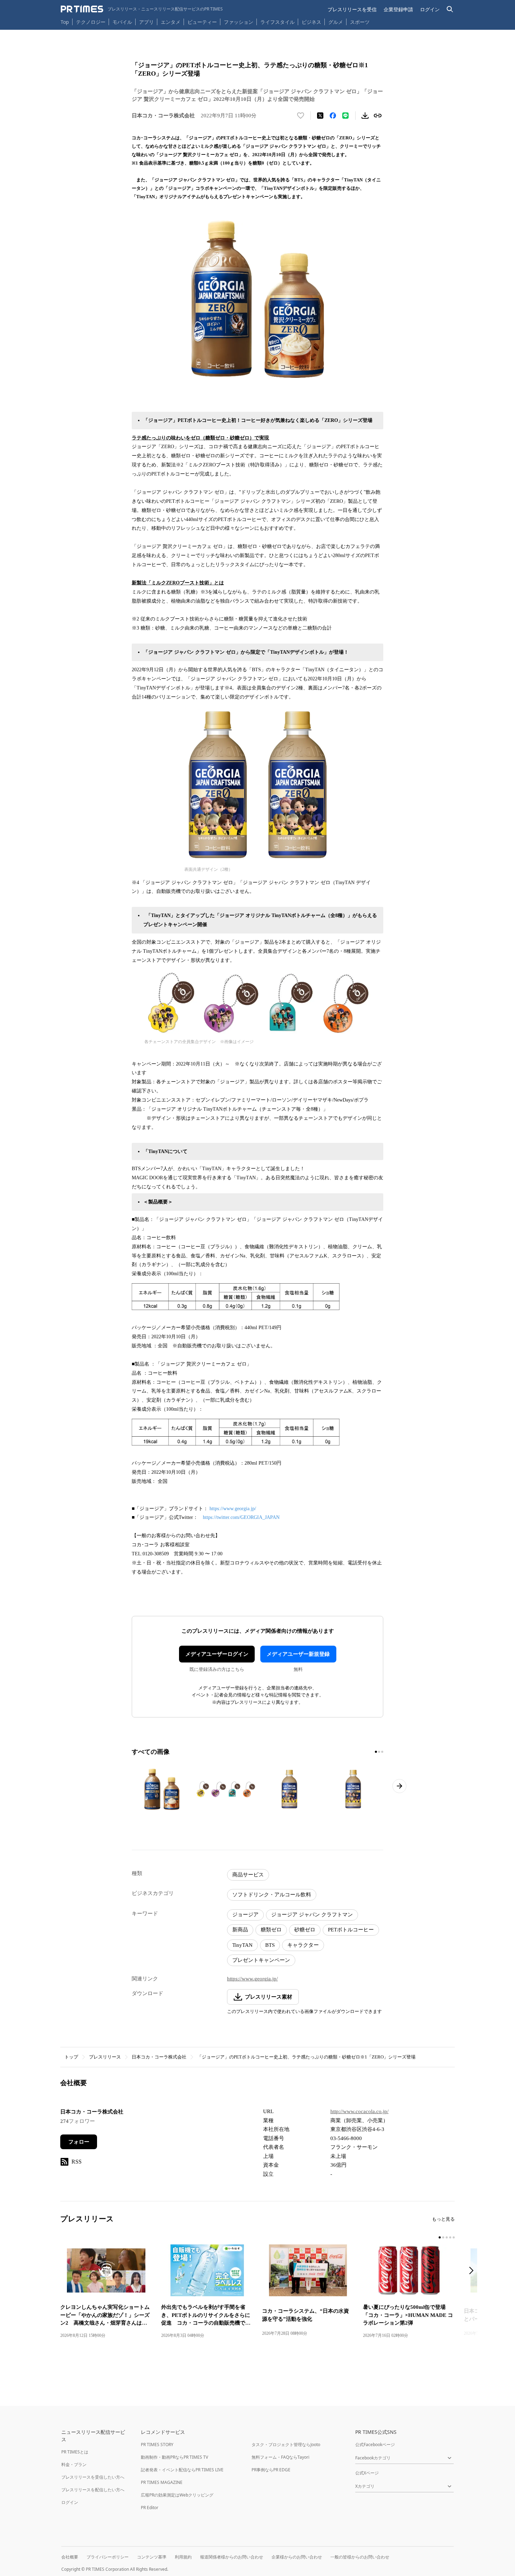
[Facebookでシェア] (333, 116)
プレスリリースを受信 (352, 9)
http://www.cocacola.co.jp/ (359, 2111)
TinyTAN (242, 1945)
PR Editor (150, 2508)
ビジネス (311, 22)
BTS (270, 1945)
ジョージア (245, 1915)
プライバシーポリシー (108, 2557)
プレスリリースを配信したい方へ (93, 2490)
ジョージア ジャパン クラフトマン (312, 1915)
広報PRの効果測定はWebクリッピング (177, 2495)
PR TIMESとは (75, 2452)
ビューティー (202, 22)
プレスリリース (105, 2057)
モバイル (122, 22)
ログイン (430, 9)
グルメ (336, 22)
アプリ (146, 22)
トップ (71, 2057)
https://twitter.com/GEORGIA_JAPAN (241, 1517)
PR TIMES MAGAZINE (162, 2482)
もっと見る (443, 2219)
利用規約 (183, 2557)
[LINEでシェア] (345, 116)
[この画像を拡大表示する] (162, 1789)
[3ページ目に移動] (382, 1752)
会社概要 (70, 2557)
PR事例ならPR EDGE (271, 2470)
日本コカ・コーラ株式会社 (159, 2057)
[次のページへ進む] (399, 1786)
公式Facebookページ (375, 2445)
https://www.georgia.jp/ (233, 1509)
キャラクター (303, 1945)
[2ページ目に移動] (379, 1752)
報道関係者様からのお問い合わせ (232, 2557)
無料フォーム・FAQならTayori (280, 2457)
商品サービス (248, 1875)
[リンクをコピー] (378, 116)
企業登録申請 (398, 9)
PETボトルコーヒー (351, 1930)
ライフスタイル (277, 22)
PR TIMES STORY (157, 2445)
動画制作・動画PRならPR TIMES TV (174, 2457)
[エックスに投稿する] (320, 116)
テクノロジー (91, 22)
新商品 (240, 1930)
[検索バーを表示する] (450, 9)
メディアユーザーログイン (217, 1654)
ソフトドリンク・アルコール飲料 (272, 1895)
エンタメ (171, 22)
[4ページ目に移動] (450, 2237)
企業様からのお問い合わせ (297, 2557)
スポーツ (360, 22)
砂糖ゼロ (305, 1930)
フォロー (79, 2142)
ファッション (239, 22)
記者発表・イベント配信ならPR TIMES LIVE (182, 2470)
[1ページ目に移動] (376, 1752)
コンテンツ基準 (152, 2557)
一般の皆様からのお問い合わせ (360, 2557)
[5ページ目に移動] (454, 2237)
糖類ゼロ (271, 1930)
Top (65, 22)
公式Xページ (367, 2473)
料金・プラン (74, 2464)
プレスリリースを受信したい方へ (93, 2477)
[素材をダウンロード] (365, 116)
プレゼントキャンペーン (261, 1960)
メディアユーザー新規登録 (298, 1654)
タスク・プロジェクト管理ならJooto (286, 2445)
